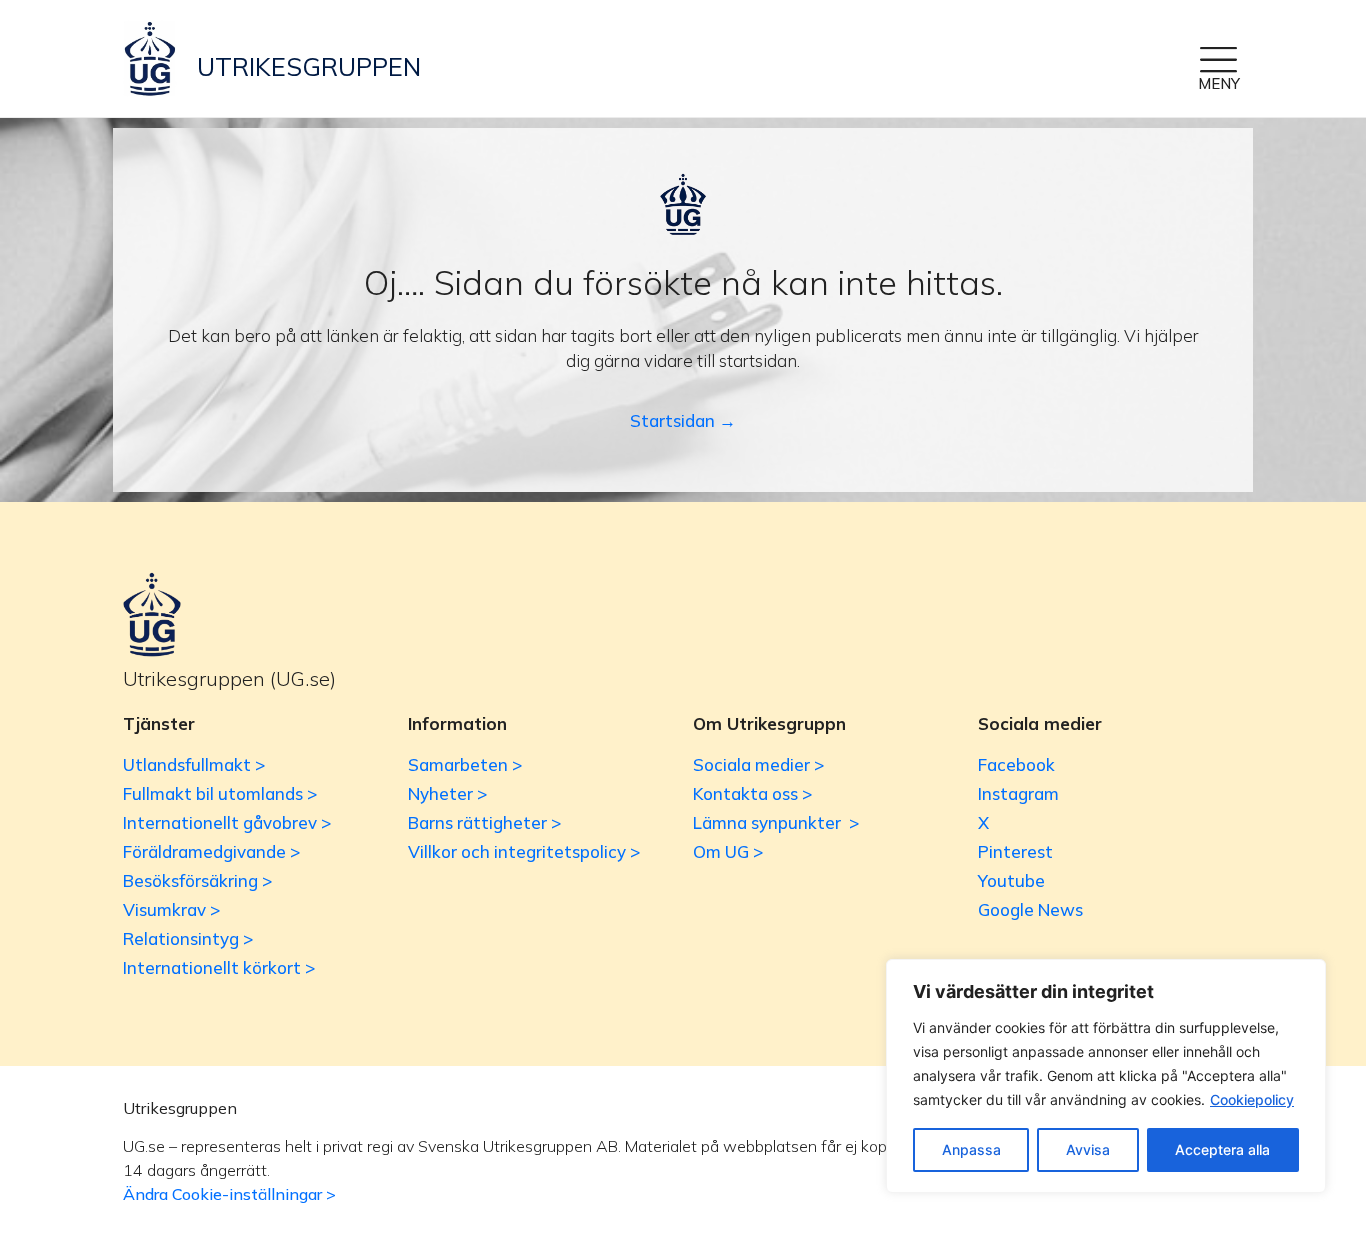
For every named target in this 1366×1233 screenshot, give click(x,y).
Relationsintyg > (188, 938)
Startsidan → (683, 420)
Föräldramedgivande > (211, 851)
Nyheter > (447, 793)
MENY (1219, 83)
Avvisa (1088, 1149)
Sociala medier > (758, 764)
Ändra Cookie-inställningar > (229, 1194)
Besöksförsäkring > (197, 880)
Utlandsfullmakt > (194, 764)
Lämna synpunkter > (776, 822)
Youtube (1011, 880)
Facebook (1016, 764)
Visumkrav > (171, 909)
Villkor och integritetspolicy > (524, 851)
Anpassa (971, 1149)
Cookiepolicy (1252, 1099)
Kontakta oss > (752, 793)
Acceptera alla (1222, 1149)
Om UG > (728, 851)
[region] (1106, 1076)
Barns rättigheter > (484, 822)
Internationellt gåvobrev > (227, 822)
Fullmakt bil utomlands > (220, 793)
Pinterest (1015, 851)
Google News (1030, 909)
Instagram (1018, 793)
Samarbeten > (465, 764)
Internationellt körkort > (219, 967)
